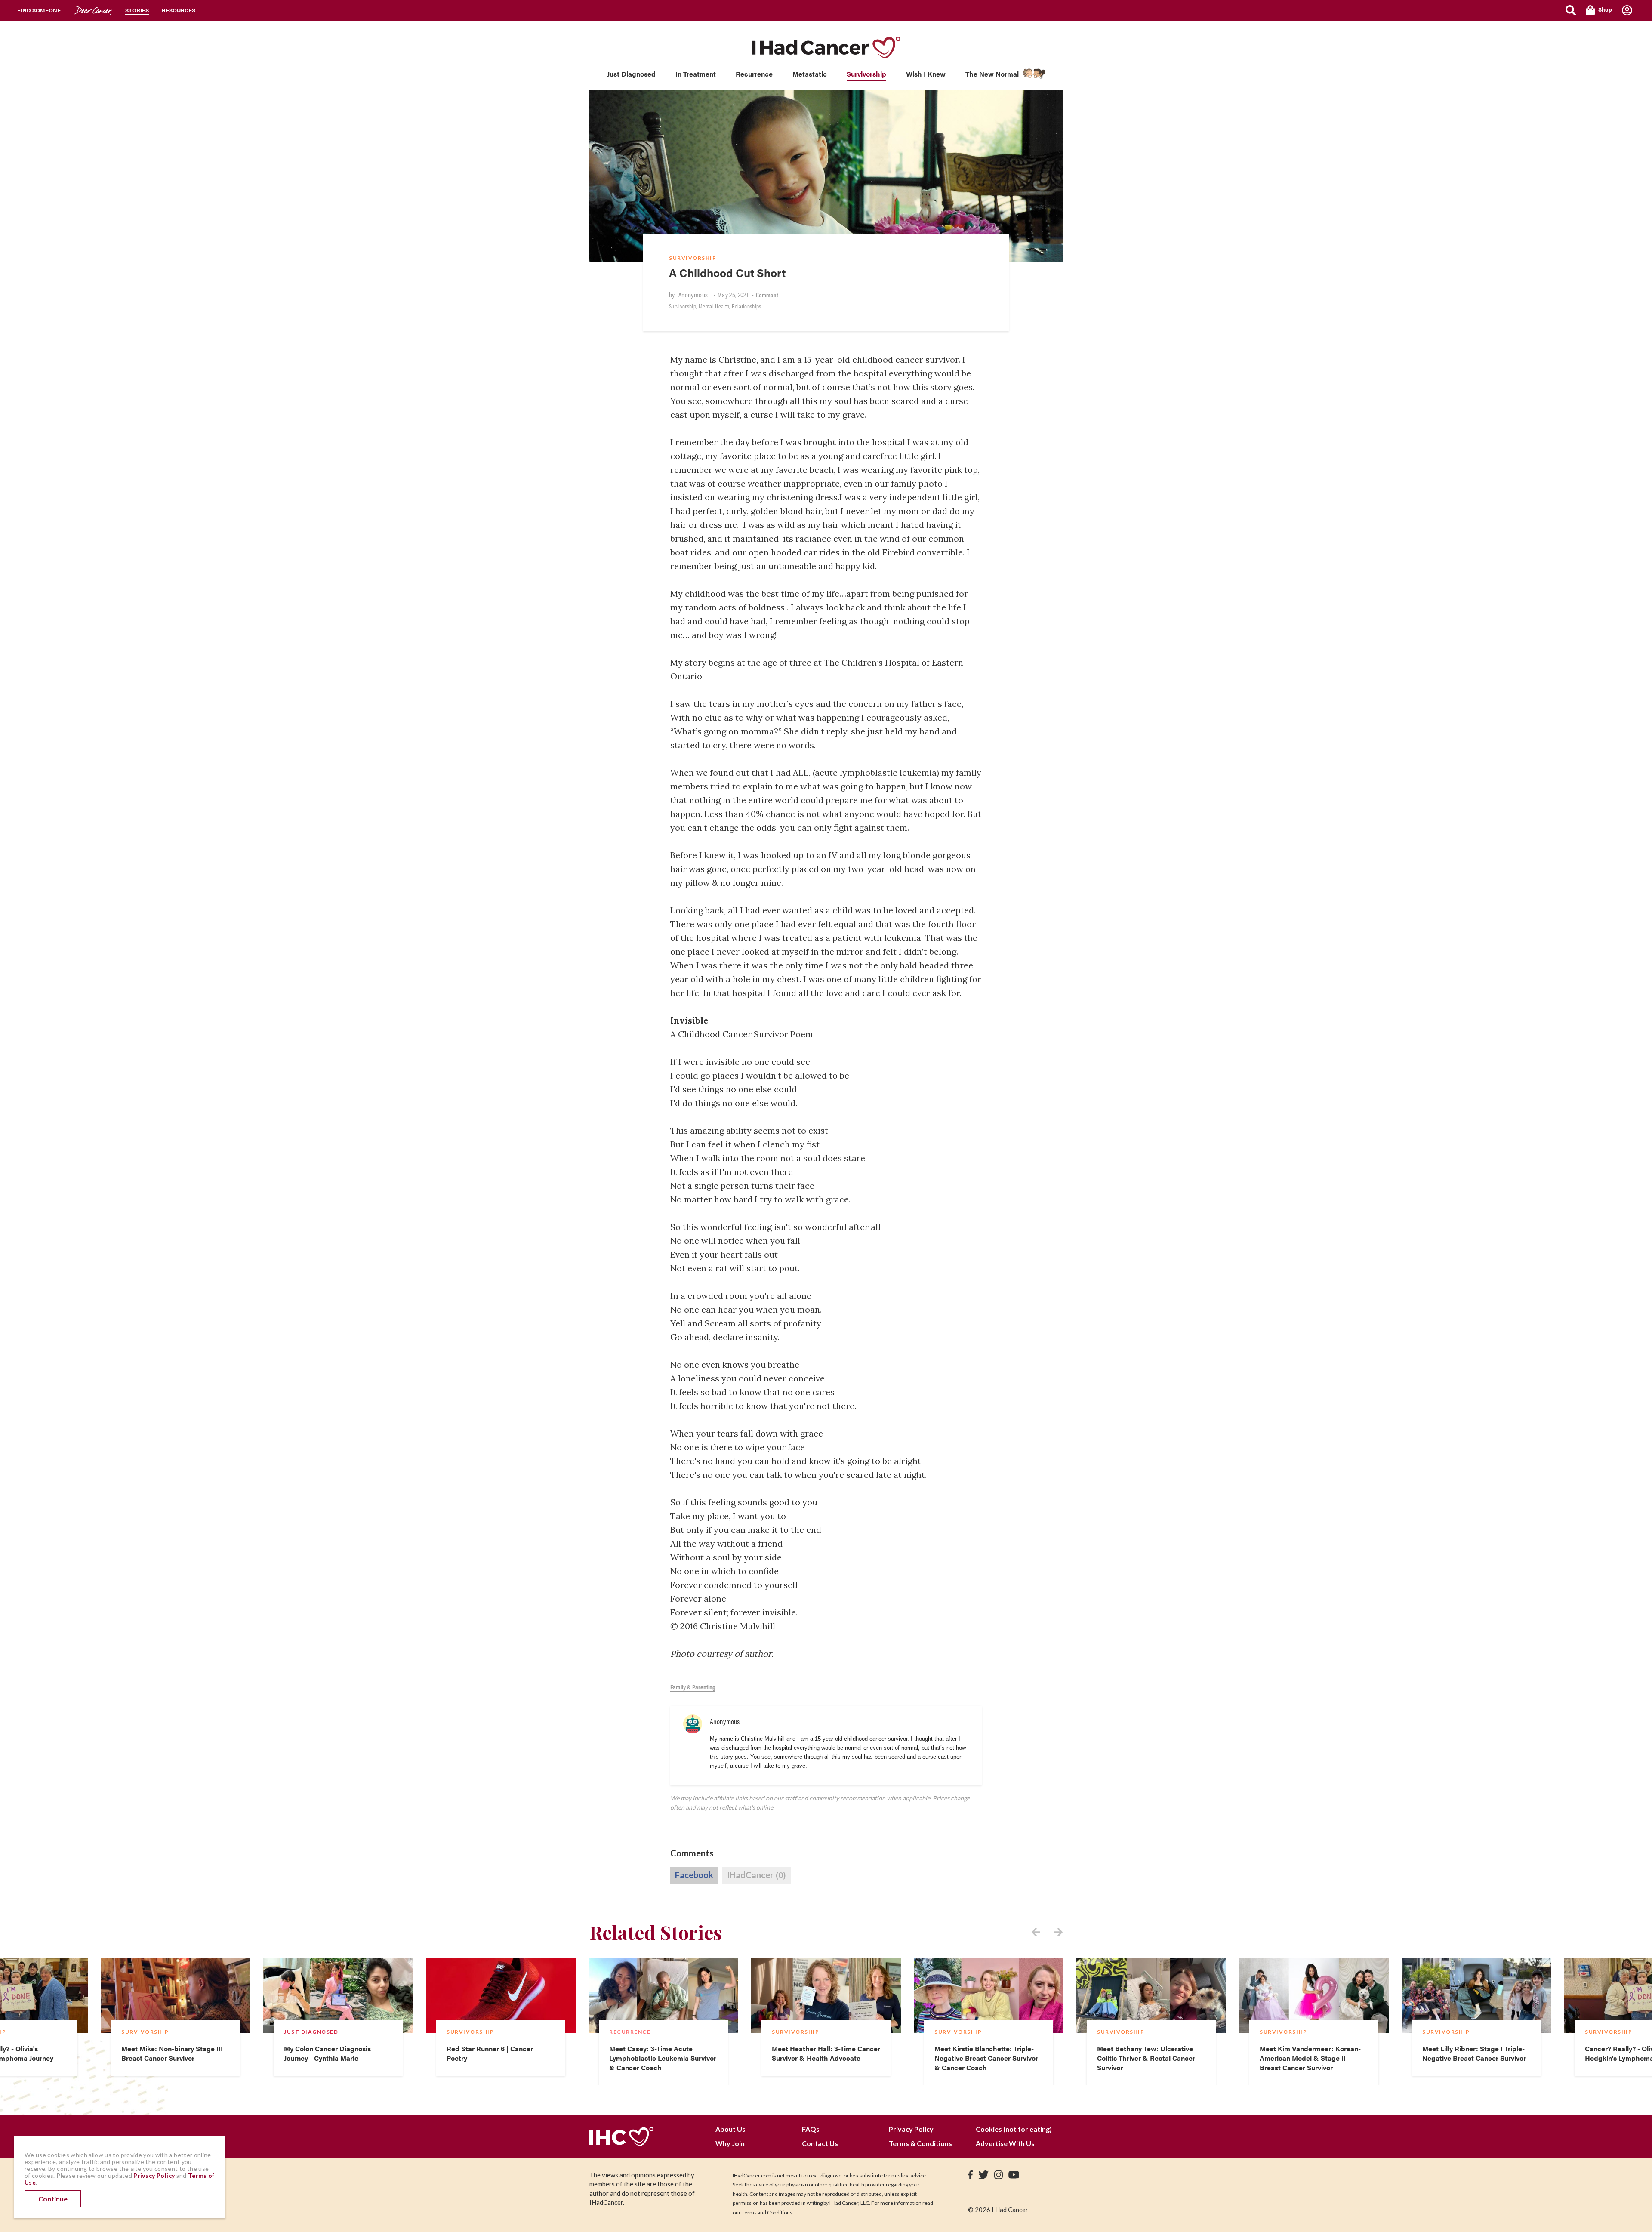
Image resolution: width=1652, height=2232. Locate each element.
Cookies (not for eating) (1014, 2129)
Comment (767, 295)
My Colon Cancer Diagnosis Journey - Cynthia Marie (327, 2053)
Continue (53, 2199)
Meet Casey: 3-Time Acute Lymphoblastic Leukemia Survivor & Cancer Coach (663, 2058)
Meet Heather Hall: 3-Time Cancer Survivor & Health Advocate (826, 2053)
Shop (1605, 9)
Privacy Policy (911, 2129)
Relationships (747, 306)
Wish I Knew (926, 74)
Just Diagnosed (631, 74)
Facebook (694, 1875)
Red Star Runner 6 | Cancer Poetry (490, 2053)
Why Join (730, 2143)
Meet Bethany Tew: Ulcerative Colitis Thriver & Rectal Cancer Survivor (1146, 2058)
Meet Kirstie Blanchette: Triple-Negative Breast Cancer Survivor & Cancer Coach (986, 2058)
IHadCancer (756, 1875)
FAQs (811, 2129)
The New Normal (992, 74)
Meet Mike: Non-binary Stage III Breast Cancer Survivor (172, 2053)
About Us (730, 2129)
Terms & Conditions (920, 2143)
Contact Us (820, 2143)
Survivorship (866, 74)
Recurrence (754, 74)
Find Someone (39, 10)
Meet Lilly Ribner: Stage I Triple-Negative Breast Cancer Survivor (1474, 2053)
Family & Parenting (693, 1687)
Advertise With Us (1005, 2143)
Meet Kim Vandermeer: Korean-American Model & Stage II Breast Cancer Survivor (1310, 2058)
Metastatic (810, 74)
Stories (137, 10)
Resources (179, 10)
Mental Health (714, 306)
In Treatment (696, 74)
